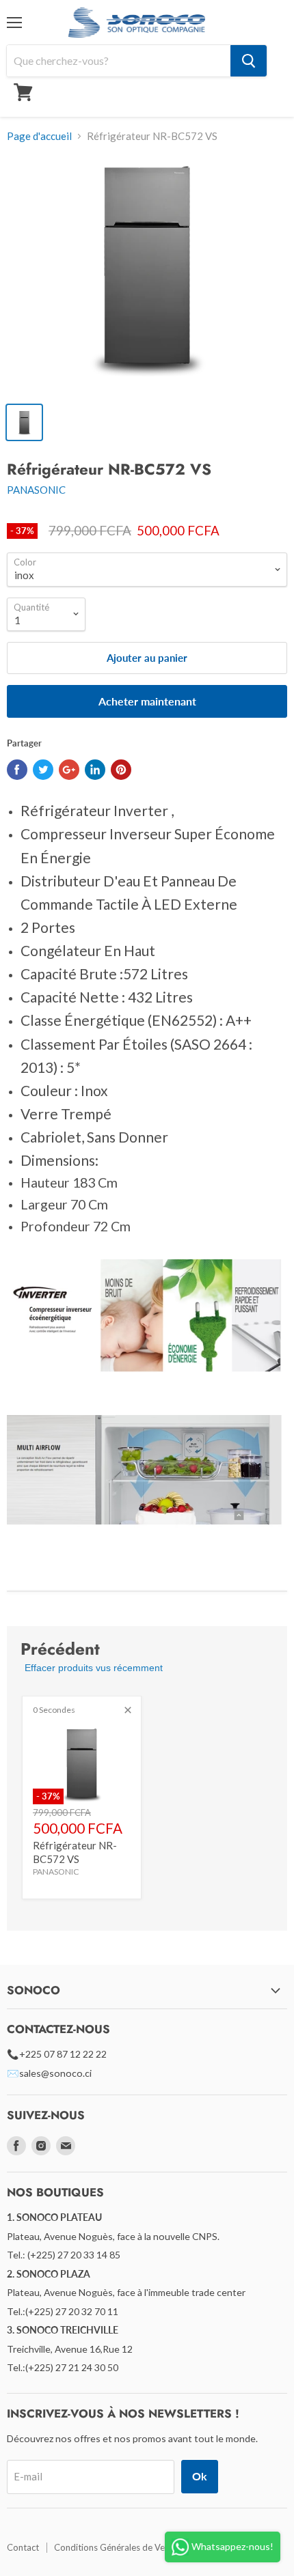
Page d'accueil (39, 136)
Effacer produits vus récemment (94, 1668)
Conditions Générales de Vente (116, 2547)
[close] (128, 1710)
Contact (23, 2547)
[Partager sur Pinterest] (121, 770)
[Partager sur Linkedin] (95, 770)
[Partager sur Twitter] (43, 770)
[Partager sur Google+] (69, 770)
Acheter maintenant (147, 701)
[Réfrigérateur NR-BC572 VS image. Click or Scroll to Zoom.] (147, 275)
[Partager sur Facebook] (17, 770)
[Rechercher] (249, 61)
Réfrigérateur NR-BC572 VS (75, 1852)
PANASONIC (36, 490)
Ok (200, 2476)
